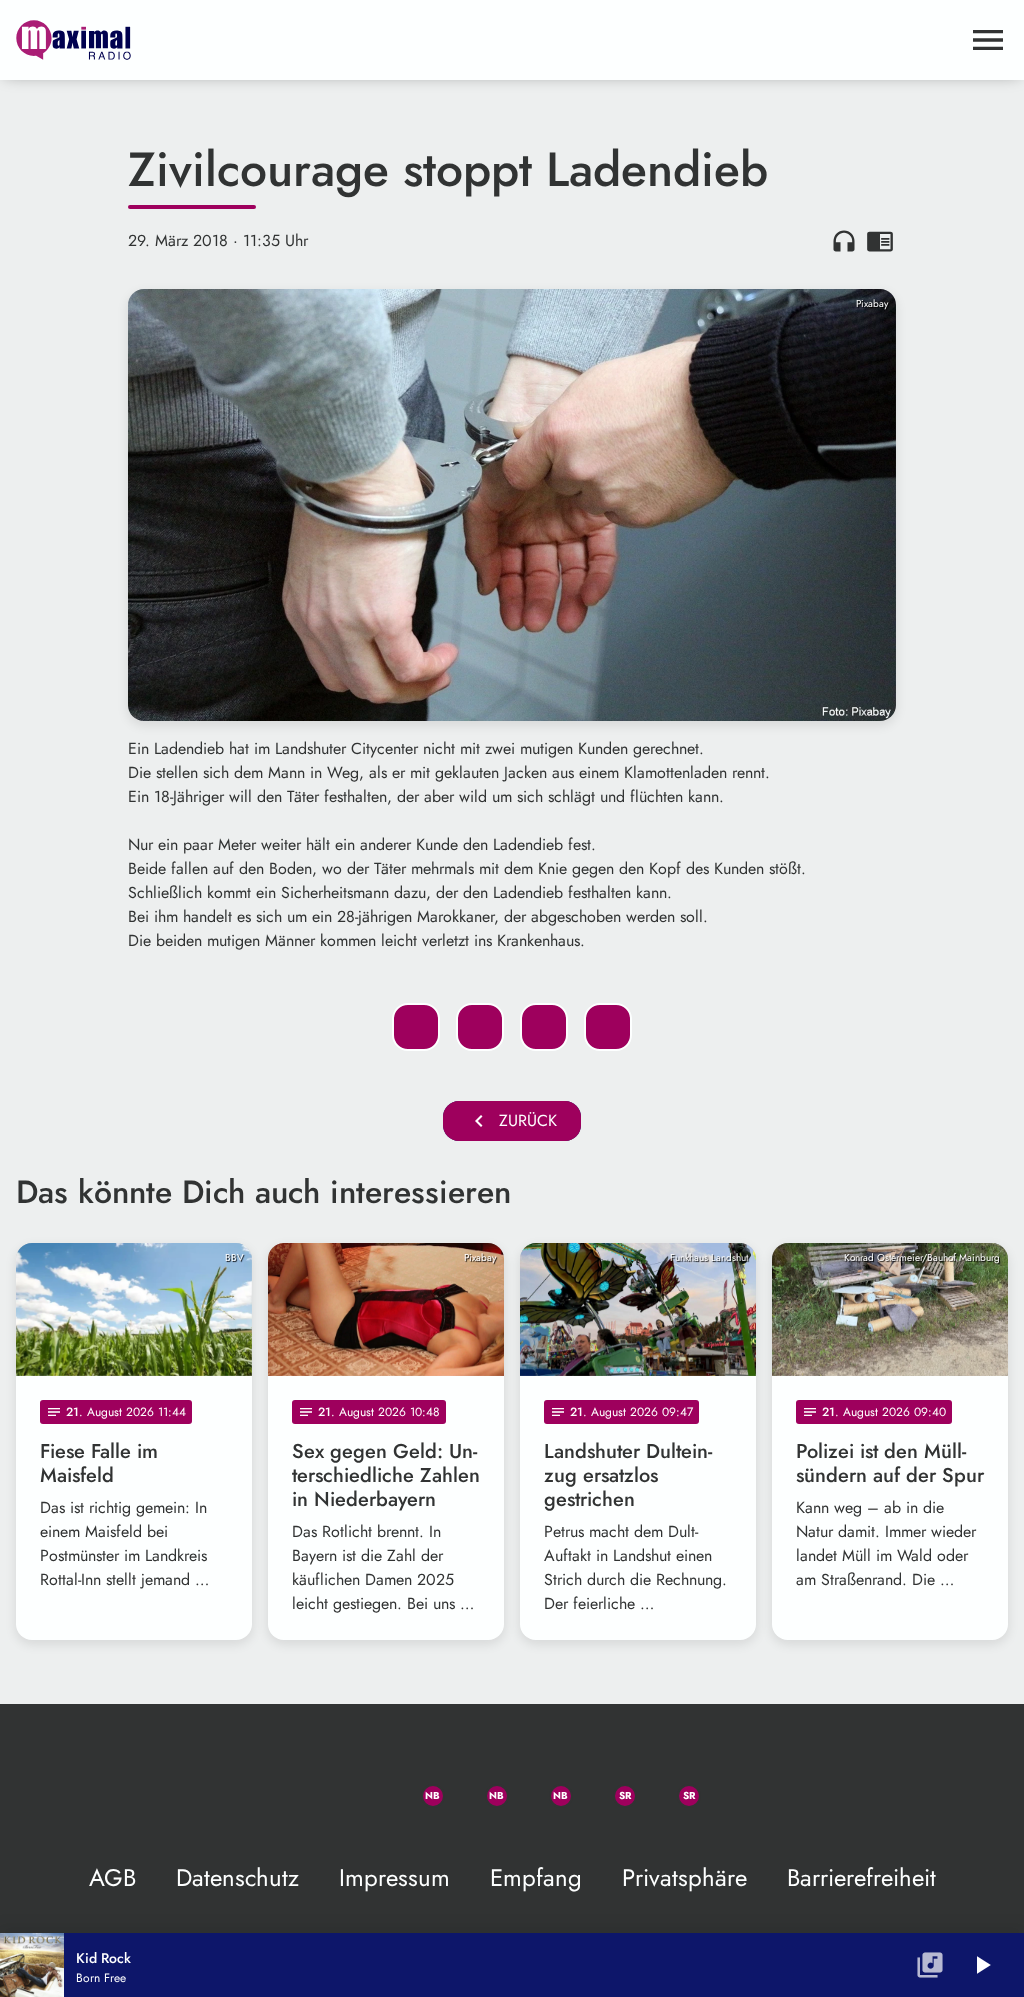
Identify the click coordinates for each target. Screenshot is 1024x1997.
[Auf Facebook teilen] (416, 1027)
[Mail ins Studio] (288, 1784)
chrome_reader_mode (880, 241)
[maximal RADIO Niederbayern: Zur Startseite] (488, 40)
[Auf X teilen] (480, 1027)
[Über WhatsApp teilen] (544, 1027)
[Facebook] (480, 1784)
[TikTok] (736, 1784)
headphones (844, 241)
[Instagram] (544, 1784)
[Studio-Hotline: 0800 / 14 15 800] (352, 1784)
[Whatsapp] (416, 1784)
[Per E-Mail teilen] (608, 1027)
